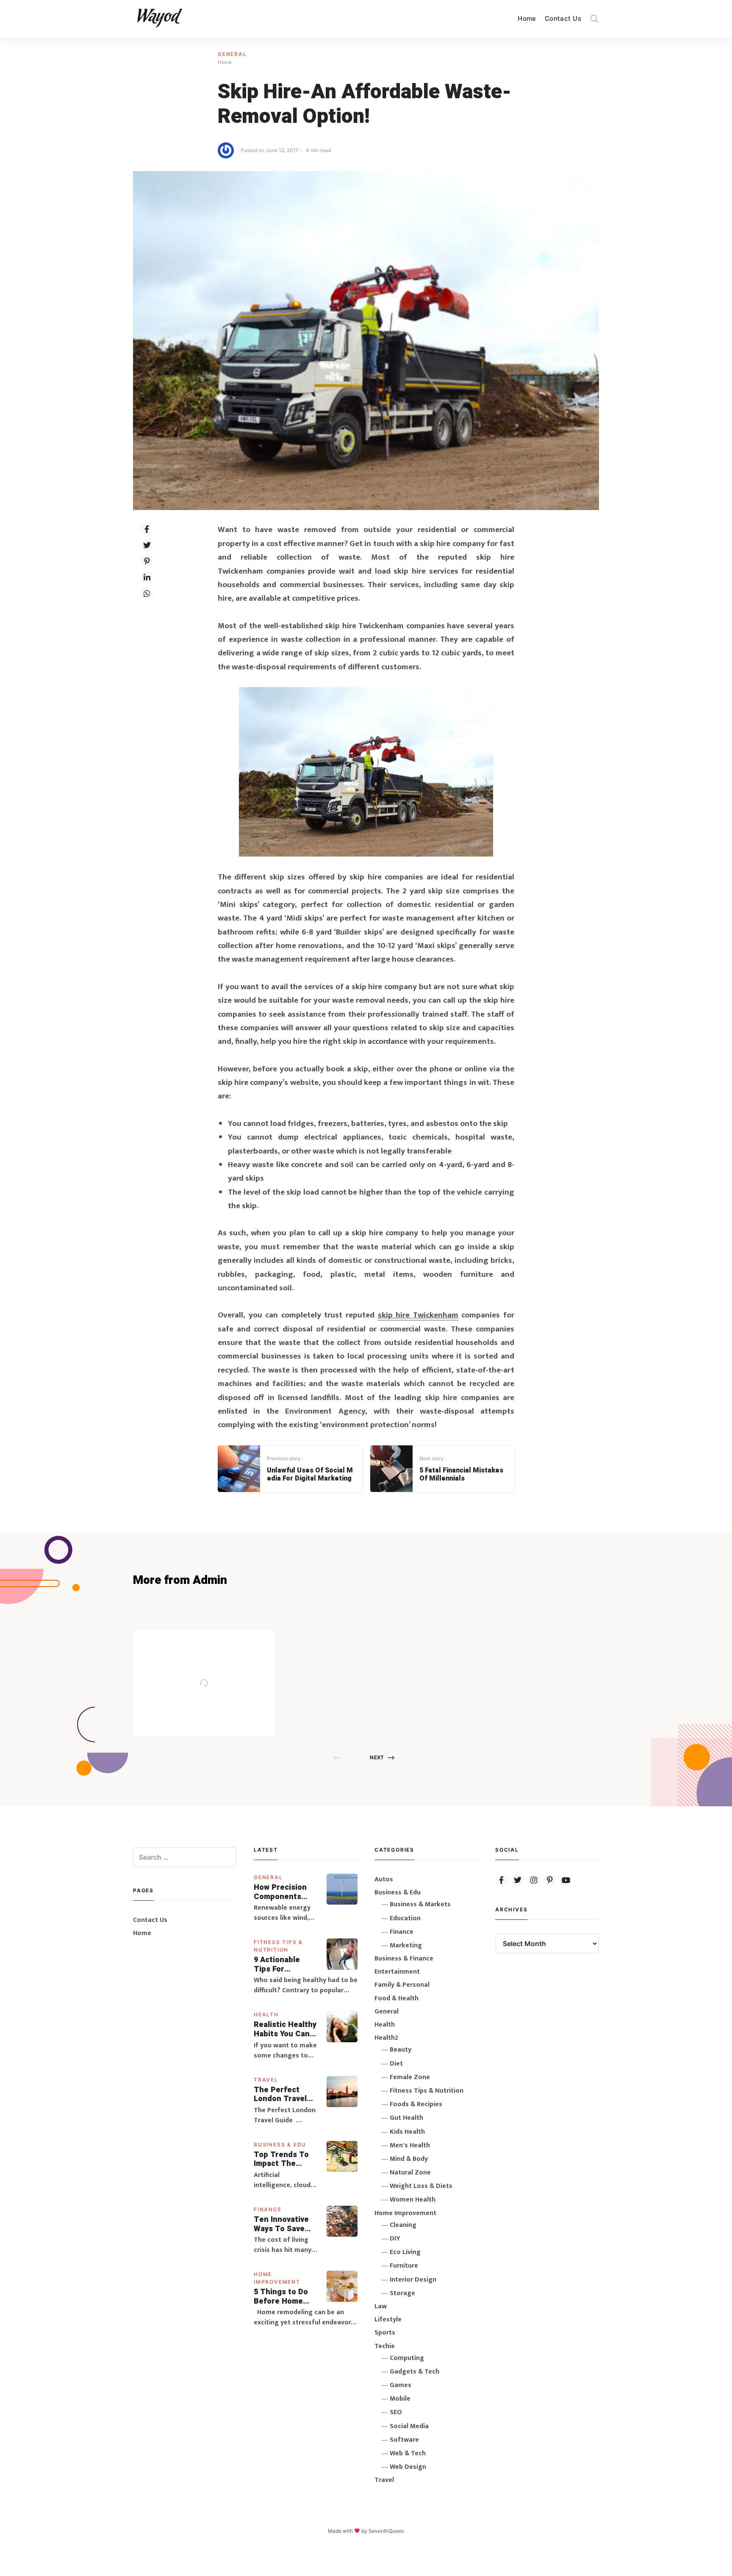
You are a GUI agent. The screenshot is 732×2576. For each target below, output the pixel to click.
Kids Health (407, 2132)
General (232, 54)
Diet (396, 2064)
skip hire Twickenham (418, 1315)
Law (381, 2306)
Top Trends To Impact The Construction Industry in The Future (282, 2159)
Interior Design (413, 2280)
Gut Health (406, 2118)
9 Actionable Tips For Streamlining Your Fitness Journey (277, 1965)
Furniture (404, 2266)
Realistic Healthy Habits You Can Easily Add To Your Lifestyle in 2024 (285, 2029)
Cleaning (403, 2225)
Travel (266, 2080)
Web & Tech (408, 2453)
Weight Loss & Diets (421, 2186)
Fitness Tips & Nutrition (427, 2091)
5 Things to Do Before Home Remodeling (281, 2297)
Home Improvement (405, 2213)
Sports (385, 2333)
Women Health (413, 2200)
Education (405, 1918)
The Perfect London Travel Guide (280, 2095)
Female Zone (410, 2077)
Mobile (400, 2399)
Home (527, 18)
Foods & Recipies (217, 1643)
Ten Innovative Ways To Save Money (281, 2224)
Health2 (386, 2038)
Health (266, 2014)
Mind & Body (409, 2159)
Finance (268, 2209)
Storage (402, 2293)
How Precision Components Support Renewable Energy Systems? (286, 1892)
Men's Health (410, 2145)
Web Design (408, 2467)
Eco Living (405, 2252)
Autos (384, 1879)
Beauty (401, 2050)
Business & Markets (420, 1904)
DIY (395, 2239)
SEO (396, 2412)
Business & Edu (280, 2145)
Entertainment (397, 1972)
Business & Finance (404, 1959)
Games (401, 2385)
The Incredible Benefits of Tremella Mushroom (222, 1665)
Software (404, 2440)
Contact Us (563, 18)
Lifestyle (388, 2320)
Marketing (406, 1945)
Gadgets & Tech (415, 2372)
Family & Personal (402, 1985)
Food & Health (396, 1998)
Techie (385, 2346)
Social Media (409, 2426)
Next (377, 1757)
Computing (407, 2358)
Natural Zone (410, 2173)
